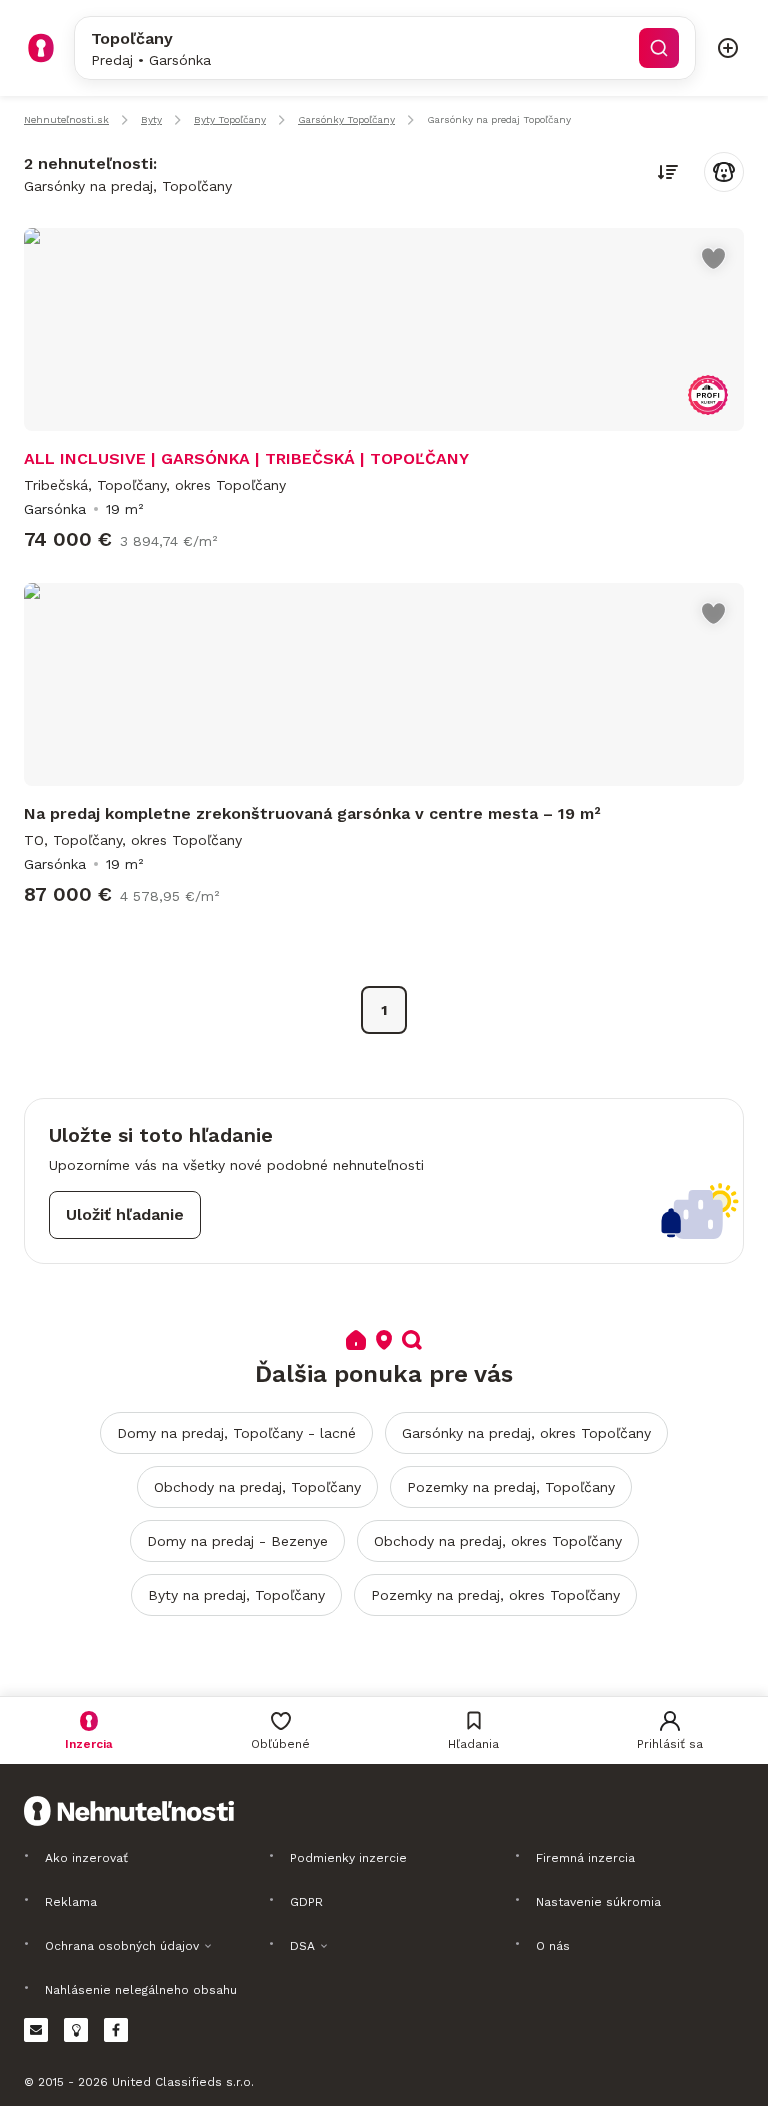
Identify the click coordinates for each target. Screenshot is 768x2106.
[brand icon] (41, 48)
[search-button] (659, 48)
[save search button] (724, 172)
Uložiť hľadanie (125, 1214)
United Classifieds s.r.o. (183, 2082)
